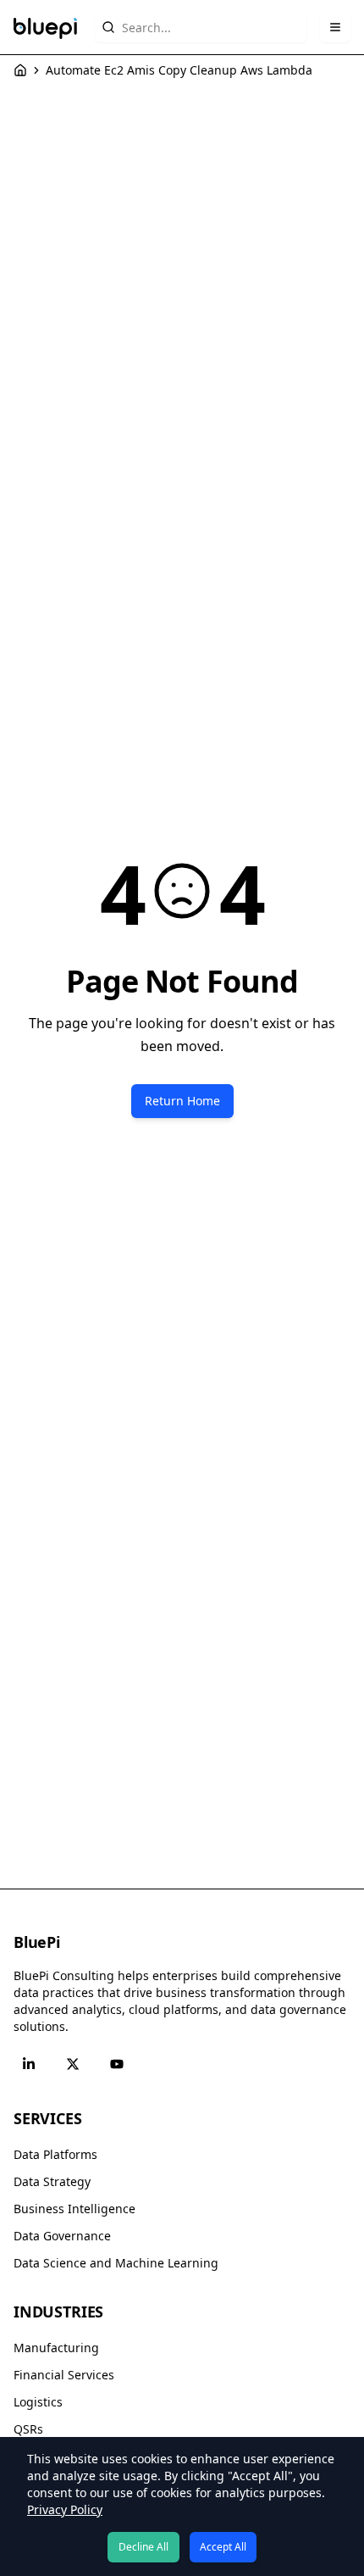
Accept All (223, 2547)
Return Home (182, 1101)
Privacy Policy (65, 2509)
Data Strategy (52, 2181)
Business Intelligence (74, 2209)
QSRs (28, 2429)
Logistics (38, 2402)
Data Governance (62, 2236)
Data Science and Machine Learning (116, 2263)
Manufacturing (56, 2348)
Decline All (143, 2547)
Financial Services (64, 2375)
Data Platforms (55, 2154)
